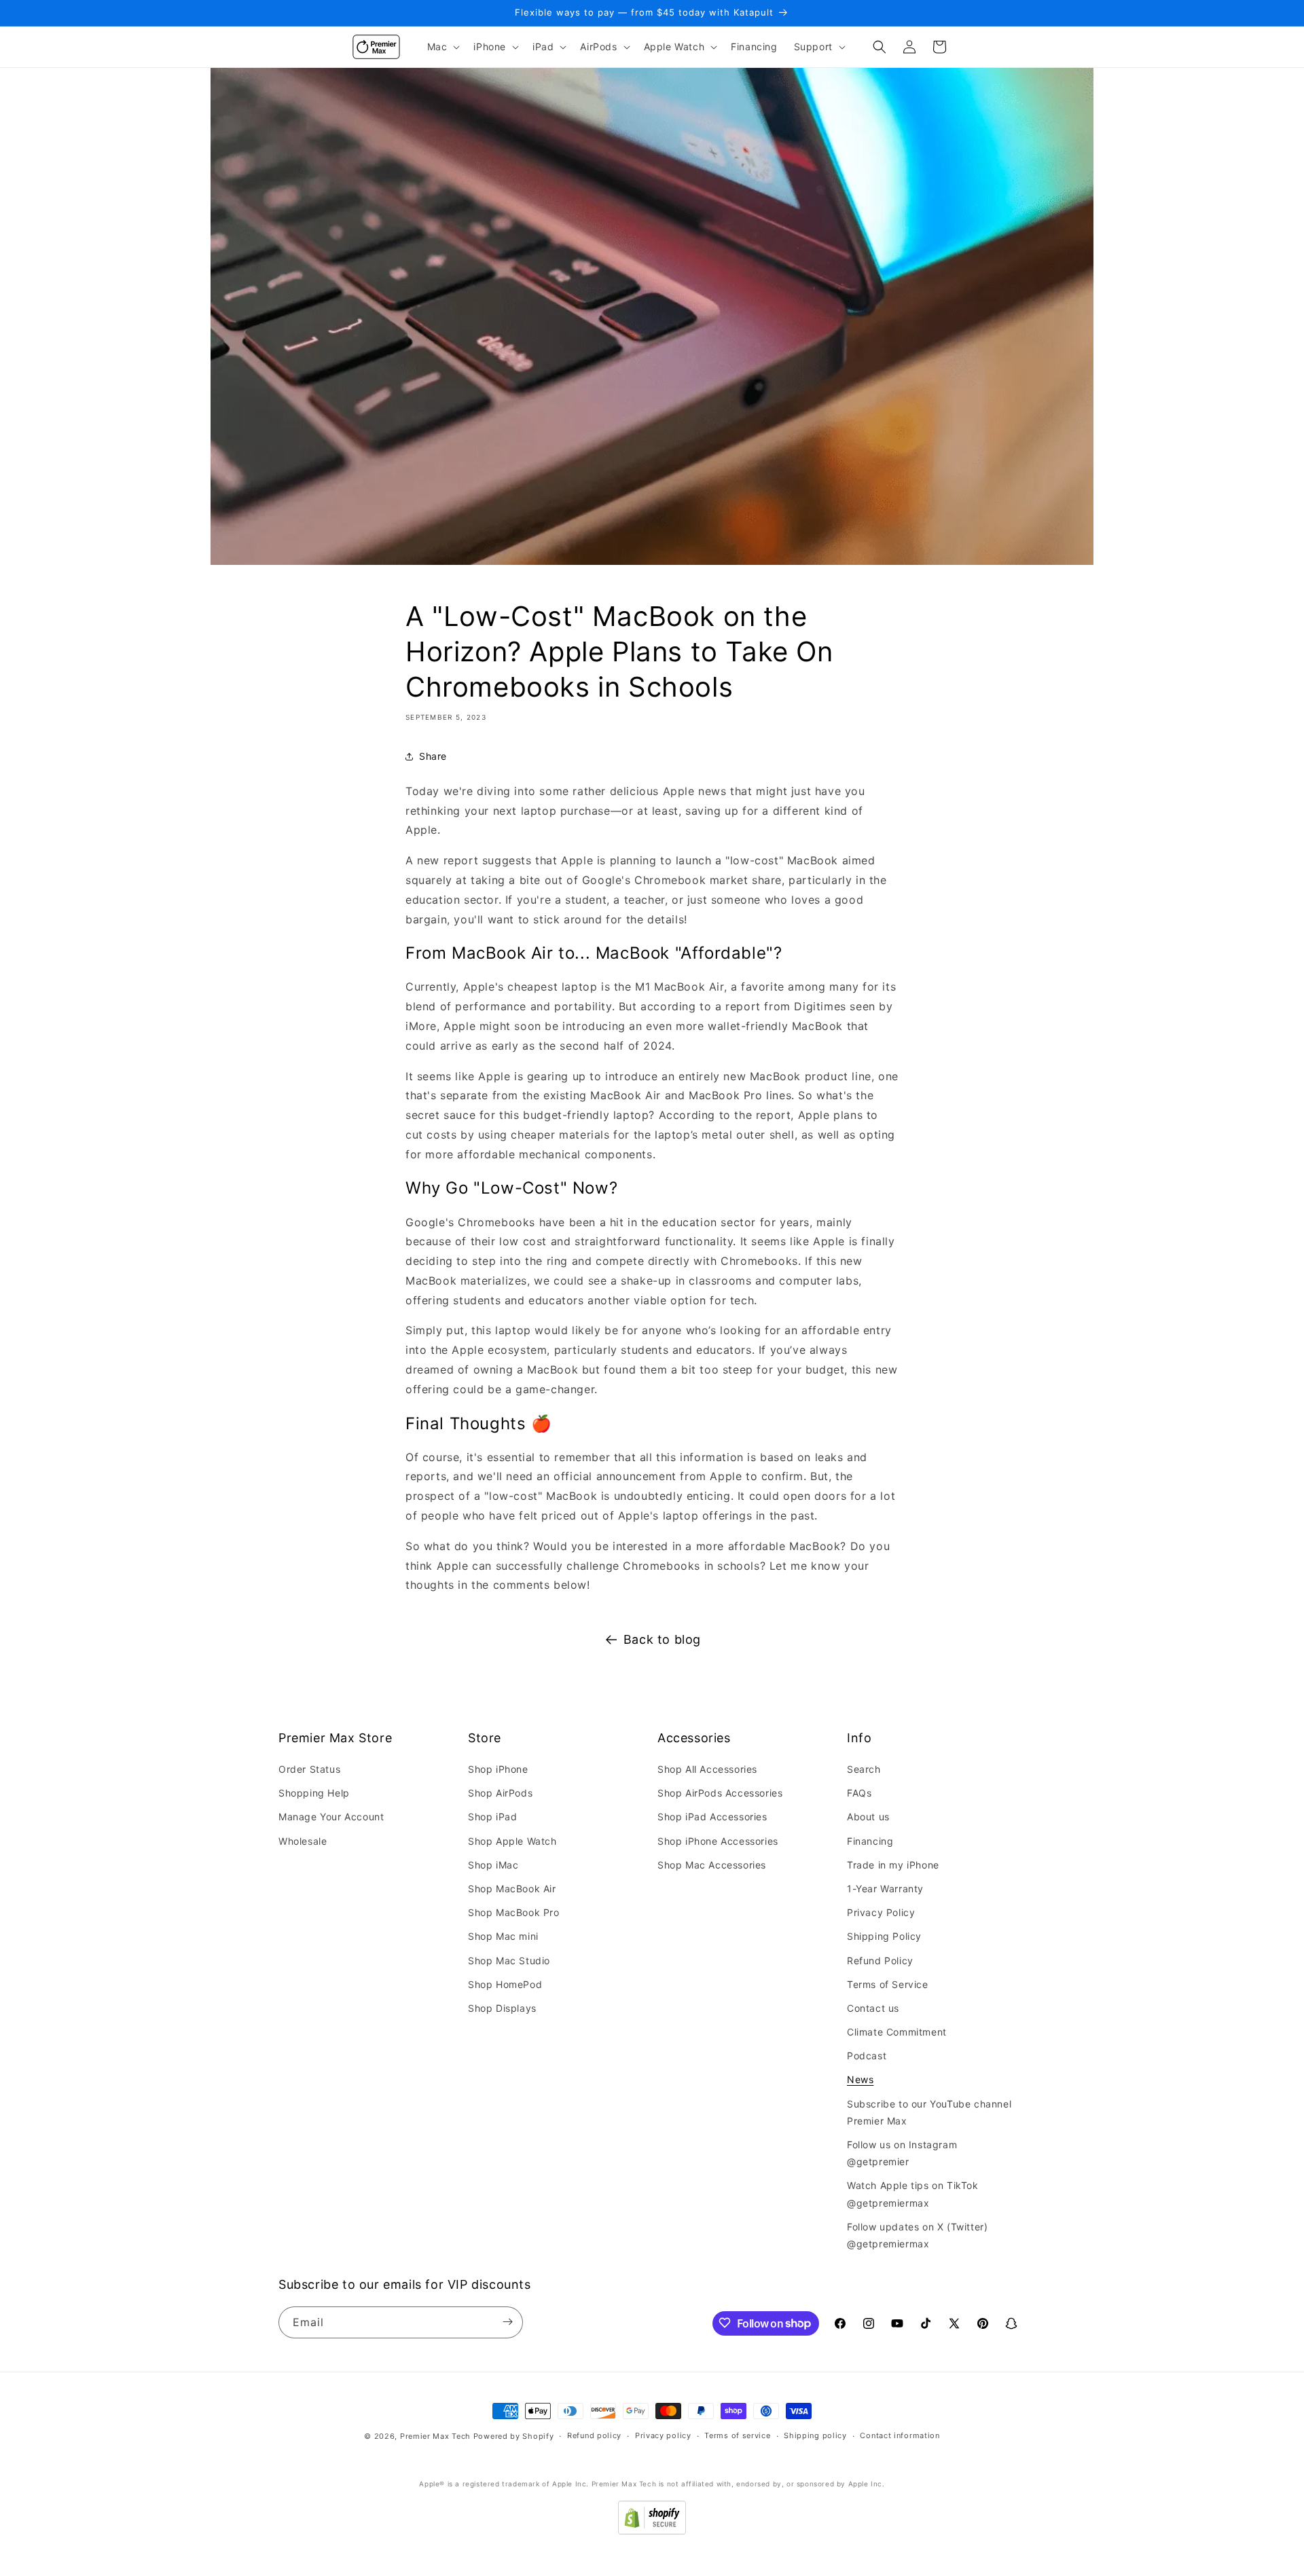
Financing (870, 1841)
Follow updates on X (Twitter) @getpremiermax (917, 2235)
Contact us (873, 2008)
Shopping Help (314, 1793)
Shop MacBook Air (512, 1889)
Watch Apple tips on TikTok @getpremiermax (913, 2194)
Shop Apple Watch (512, 1841)
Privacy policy (663, 2436)
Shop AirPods (500, 1793)
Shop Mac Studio (509, 1961)
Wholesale (303, 1841)
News (860, 2080)
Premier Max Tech (435, 2436)
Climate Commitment (897, 2032)
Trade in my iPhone (893, 1865)
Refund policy (594, 2436)
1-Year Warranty (885, 1889)
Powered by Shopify (514, 2436)
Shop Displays (502, 2008)
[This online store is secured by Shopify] (652, 2531)
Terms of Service (888, 1984)
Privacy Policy (881, 1913)
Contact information (900, 2436)
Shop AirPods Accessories (720, 1793)
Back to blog (662, 1639)
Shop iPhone (498, 1770)
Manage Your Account (331, 1817)
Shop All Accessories (707, 1770)
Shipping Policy (884, 1937)
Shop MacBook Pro (514, 1913)
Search (864, 1770)
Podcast (867, 2056)
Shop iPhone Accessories (718, 1841)
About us (868, 1817)
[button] (442, 47)
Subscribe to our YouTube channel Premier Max (929, 2112)
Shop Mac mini (503, 1937)
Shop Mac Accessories (712, 1865)
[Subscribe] (507, 2322)
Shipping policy (815, 2436)
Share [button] (433, 756)
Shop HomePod (505, 1984)
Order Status (309, 1770)
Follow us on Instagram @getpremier (902, 2154)
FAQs (859, 1793)
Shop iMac (493, 1865)
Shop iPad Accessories (712, 1817)
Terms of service (737, 2436)
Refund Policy (880, 1961)
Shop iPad (492, 1817)
